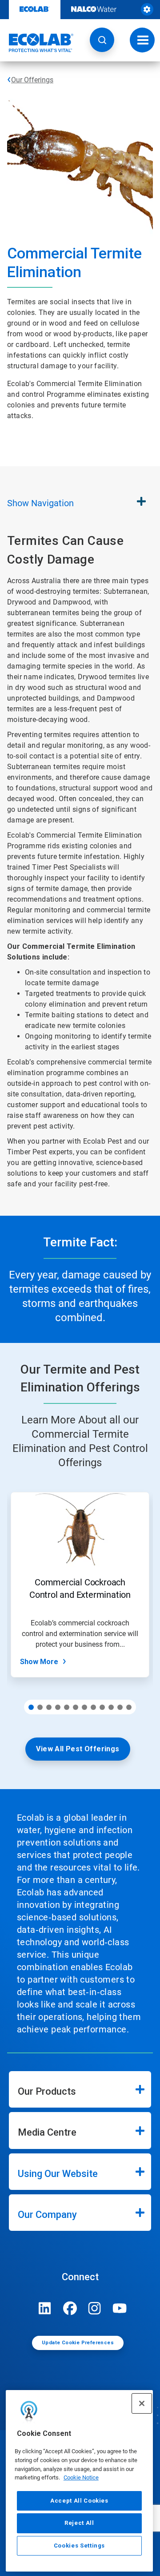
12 (129, 1707)
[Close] (142, 2403)
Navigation (40, 503)
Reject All (79, 2523)
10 (111, 1707)
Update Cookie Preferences (78, 2343)
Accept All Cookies (79, 2501)
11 (120, 1707)
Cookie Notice (81, 2477)
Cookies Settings (80, 2546)
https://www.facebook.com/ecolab (70, 2308)
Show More (39, 1662)
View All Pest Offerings (78, 1749)
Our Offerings (32, 80)
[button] (102, 40)
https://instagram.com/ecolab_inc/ (95, 2308)
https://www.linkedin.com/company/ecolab (45, 2308)
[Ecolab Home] (37, 43)
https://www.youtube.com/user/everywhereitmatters (120, 2308)
